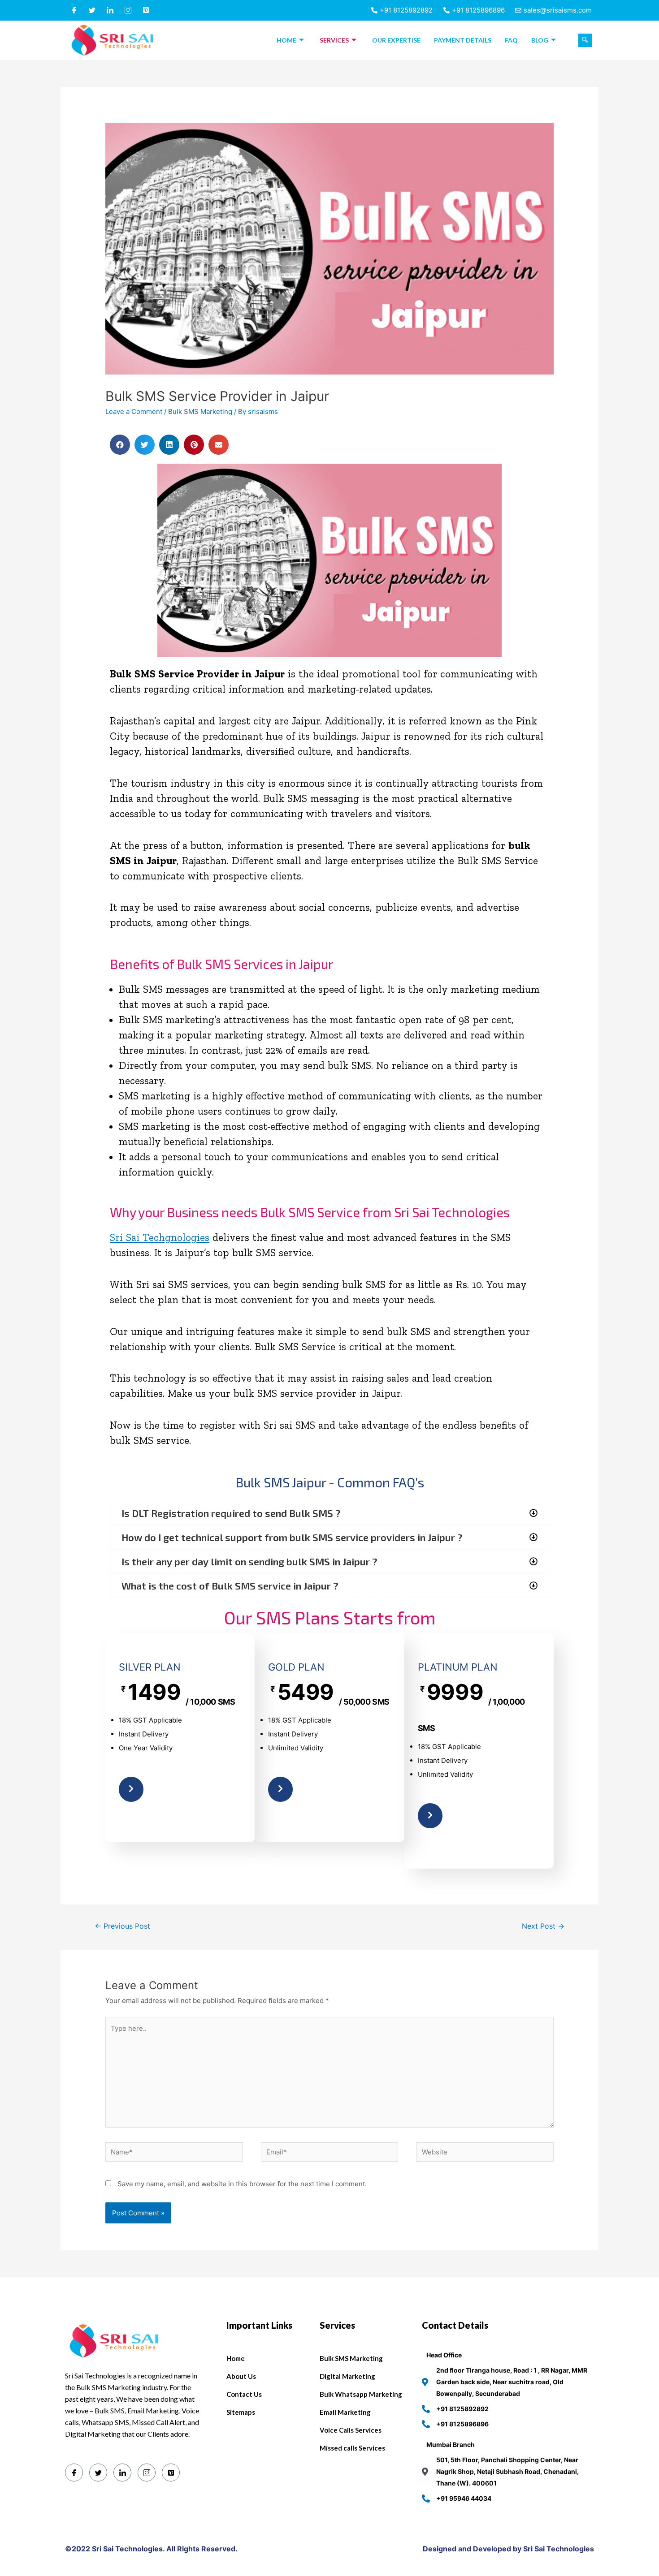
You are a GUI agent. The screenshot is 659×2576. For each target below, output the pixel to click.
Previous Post (122, 1926)
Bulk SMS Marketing (200, 411)
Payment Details (463, 40)
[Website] (485, 2154)
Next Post (543, 1926)
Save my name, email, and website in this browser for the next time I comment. (242, 2184)
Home (286, 40)
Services (334, 40)
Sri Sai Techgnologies (160, 1237)
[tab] (329, 1513)
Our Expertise (396, 40)
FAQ (511, 40)
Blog (540, 40)
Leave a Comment (134, 411)
